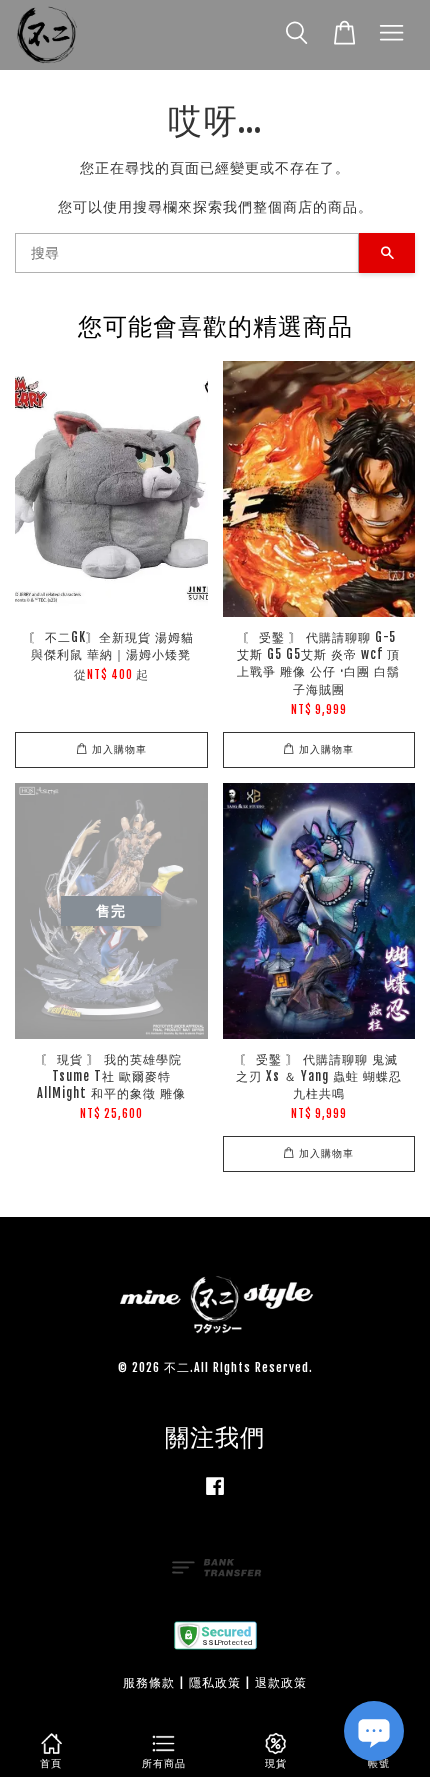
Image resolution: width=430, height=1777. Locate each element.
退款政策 (281, 1682)
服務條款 (149, 1682)
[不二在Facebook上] (215, 1495)
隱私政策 (215, 1682)
